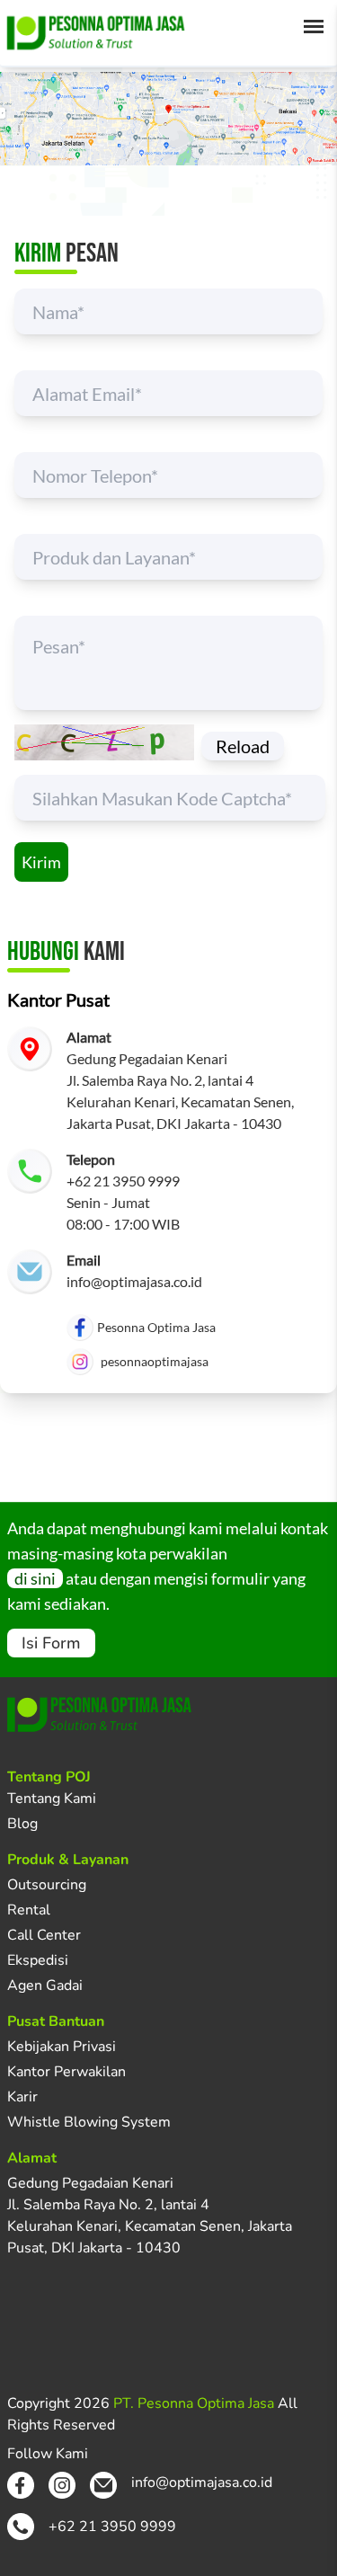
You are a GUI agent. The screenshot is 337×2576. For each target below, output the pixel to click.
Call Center (44, 1935)
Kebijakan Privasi (62, 2047)
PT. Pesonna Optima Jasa (194, 2403)
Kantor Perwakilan (67, 2072)
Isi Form (51, 1643)
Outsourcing (47, 1885)
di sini (35, 1578)
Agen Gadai (45, 1985)
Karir (22, 2097)
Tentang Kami (52, 1799)
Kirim (41, 862)
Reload (243, 746)
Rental (29, 1910)
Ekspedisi (38, 1960)
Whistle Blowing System (89, 2122)
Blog (22, 1824)
